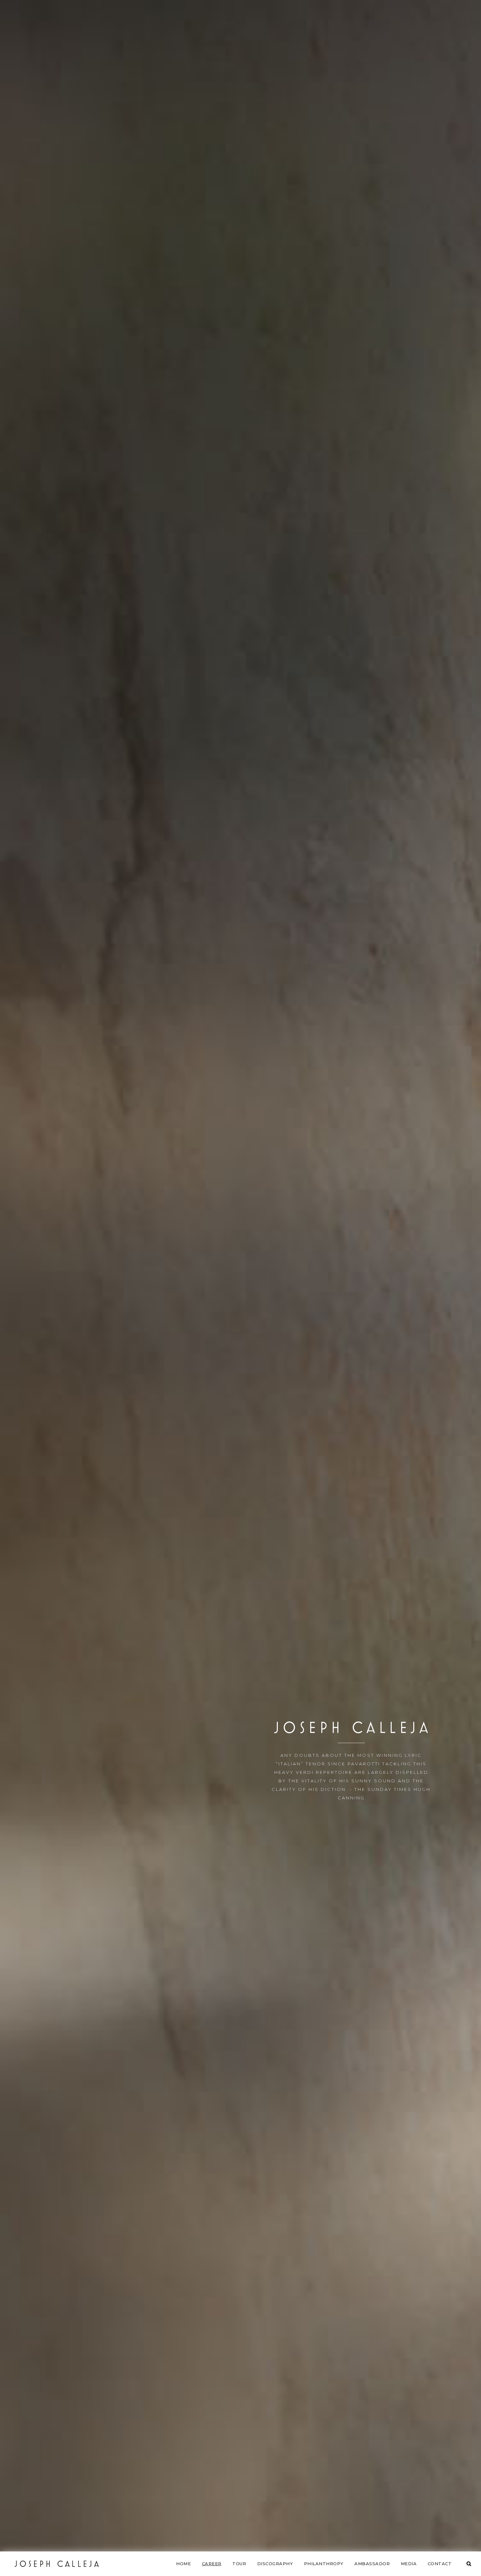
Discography (275, 2564)
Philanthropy (324, 2564)
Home (183, 2564)
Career (212, 2564)
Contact (440, 2564)
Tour (239, 2564)
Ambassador (372, 2564)
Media (409, 2564)
